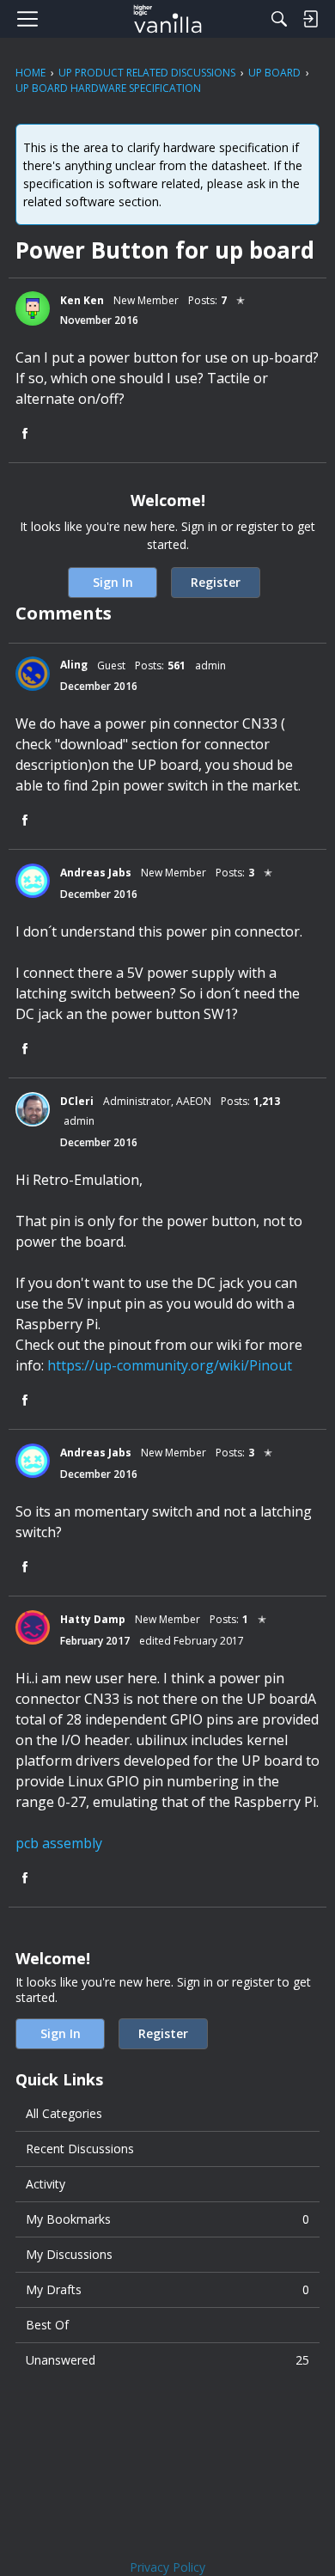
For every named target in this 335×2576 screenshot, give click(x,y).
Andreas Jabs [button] (96, 873)
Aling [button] (74, 665)
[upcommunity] (168, 19)
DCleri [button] (77, 1101)
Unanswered (167, 2360)
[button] (33, 308)
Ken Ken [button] (82, 300)
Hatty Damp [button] (93, 1619)
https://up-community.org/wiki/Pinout (170, 1365)
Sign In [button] (113, 582)
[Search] (279, 19)
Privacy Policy (167, 2567)
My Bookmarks (167, 2219)
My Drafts (167, 2289)
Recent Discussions (80, 2149)
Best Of (47, 2325)
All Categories (64, 2113)
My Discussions (69, 2254)
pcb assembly (59, 1843)
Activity (46, 2184)
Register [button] (216, 582)
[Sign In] (310, 19)
